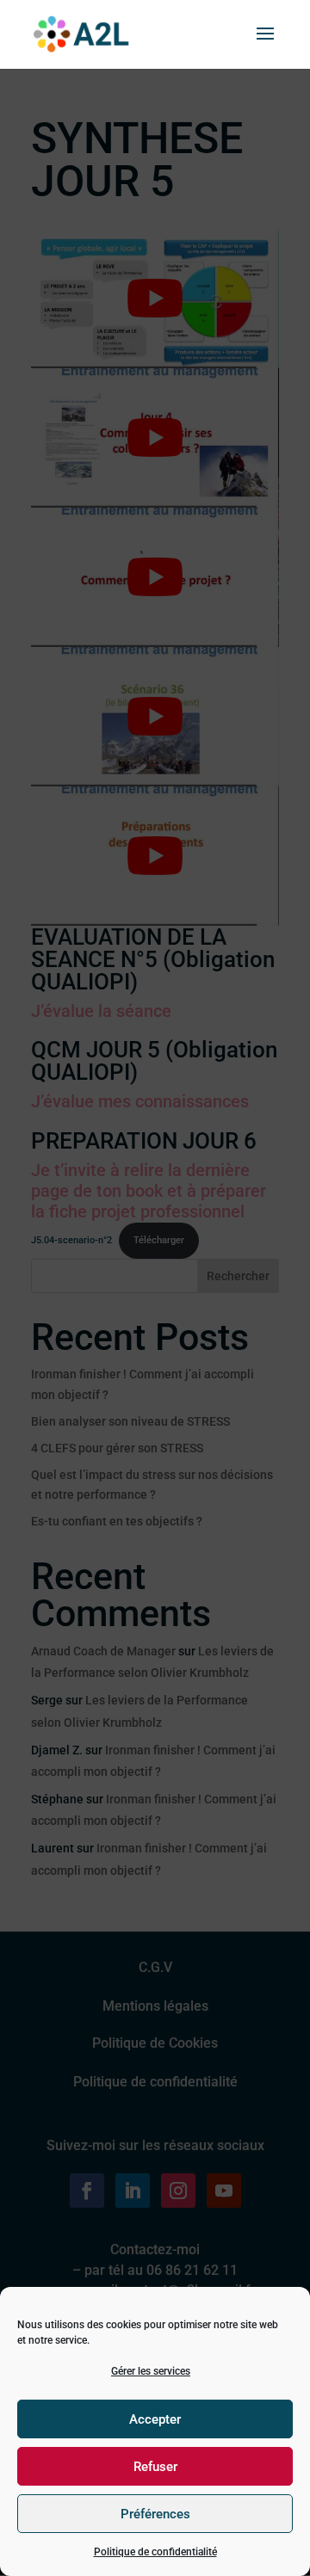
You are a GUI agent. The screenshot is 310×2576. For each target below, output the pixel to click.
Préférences (155, 2514)
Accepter (155, 2419)
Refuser (155, 2467)
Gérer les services (151, 2371)
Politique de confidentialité (155, 2552)
